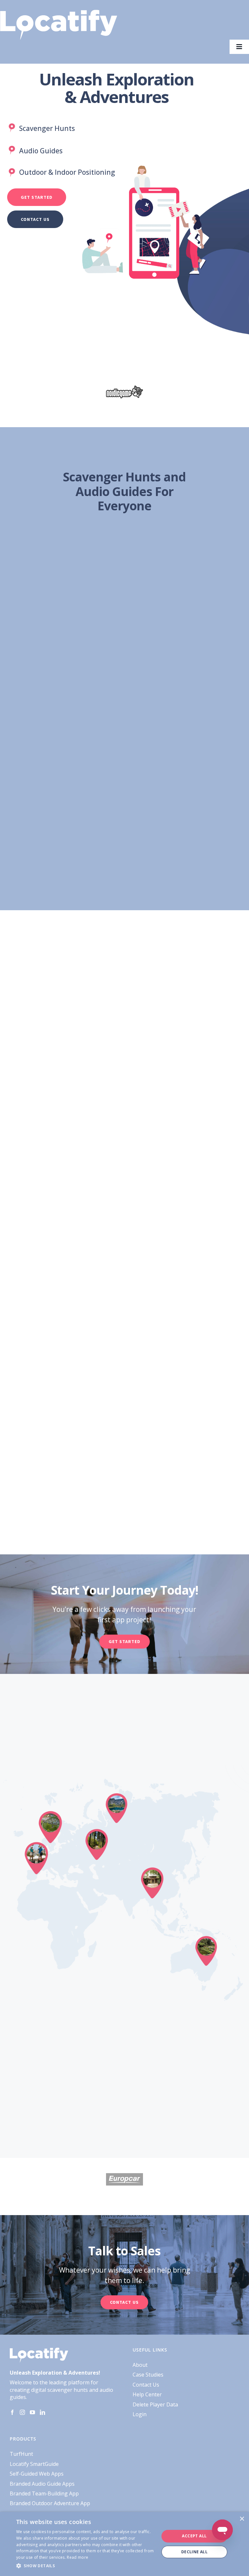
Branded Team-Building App (44, 2493)
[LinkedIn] (42, 2412)
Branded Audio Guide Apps (42, 2484)
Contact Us (146, 2385)
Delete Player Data (155, 2404)
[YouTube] (32, 2412)
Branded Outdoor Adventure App (50, 2503)
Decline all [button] (194, 2552)
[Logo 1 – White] (59, 12)
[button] (86, 2566)
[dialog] (124, 2544)
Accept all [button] (194, 2536)
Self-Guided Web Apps (37, 2474)
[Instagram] (22, 2412)
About (140, 2365)
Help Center (147, 2394)
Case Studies (148, 2375)
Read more (77, 2557)
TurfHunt (21, 2454)
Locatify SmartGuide (34, 2464)
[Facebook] (12, 2412)
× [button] (242, 2519)
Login (140, 2414)
